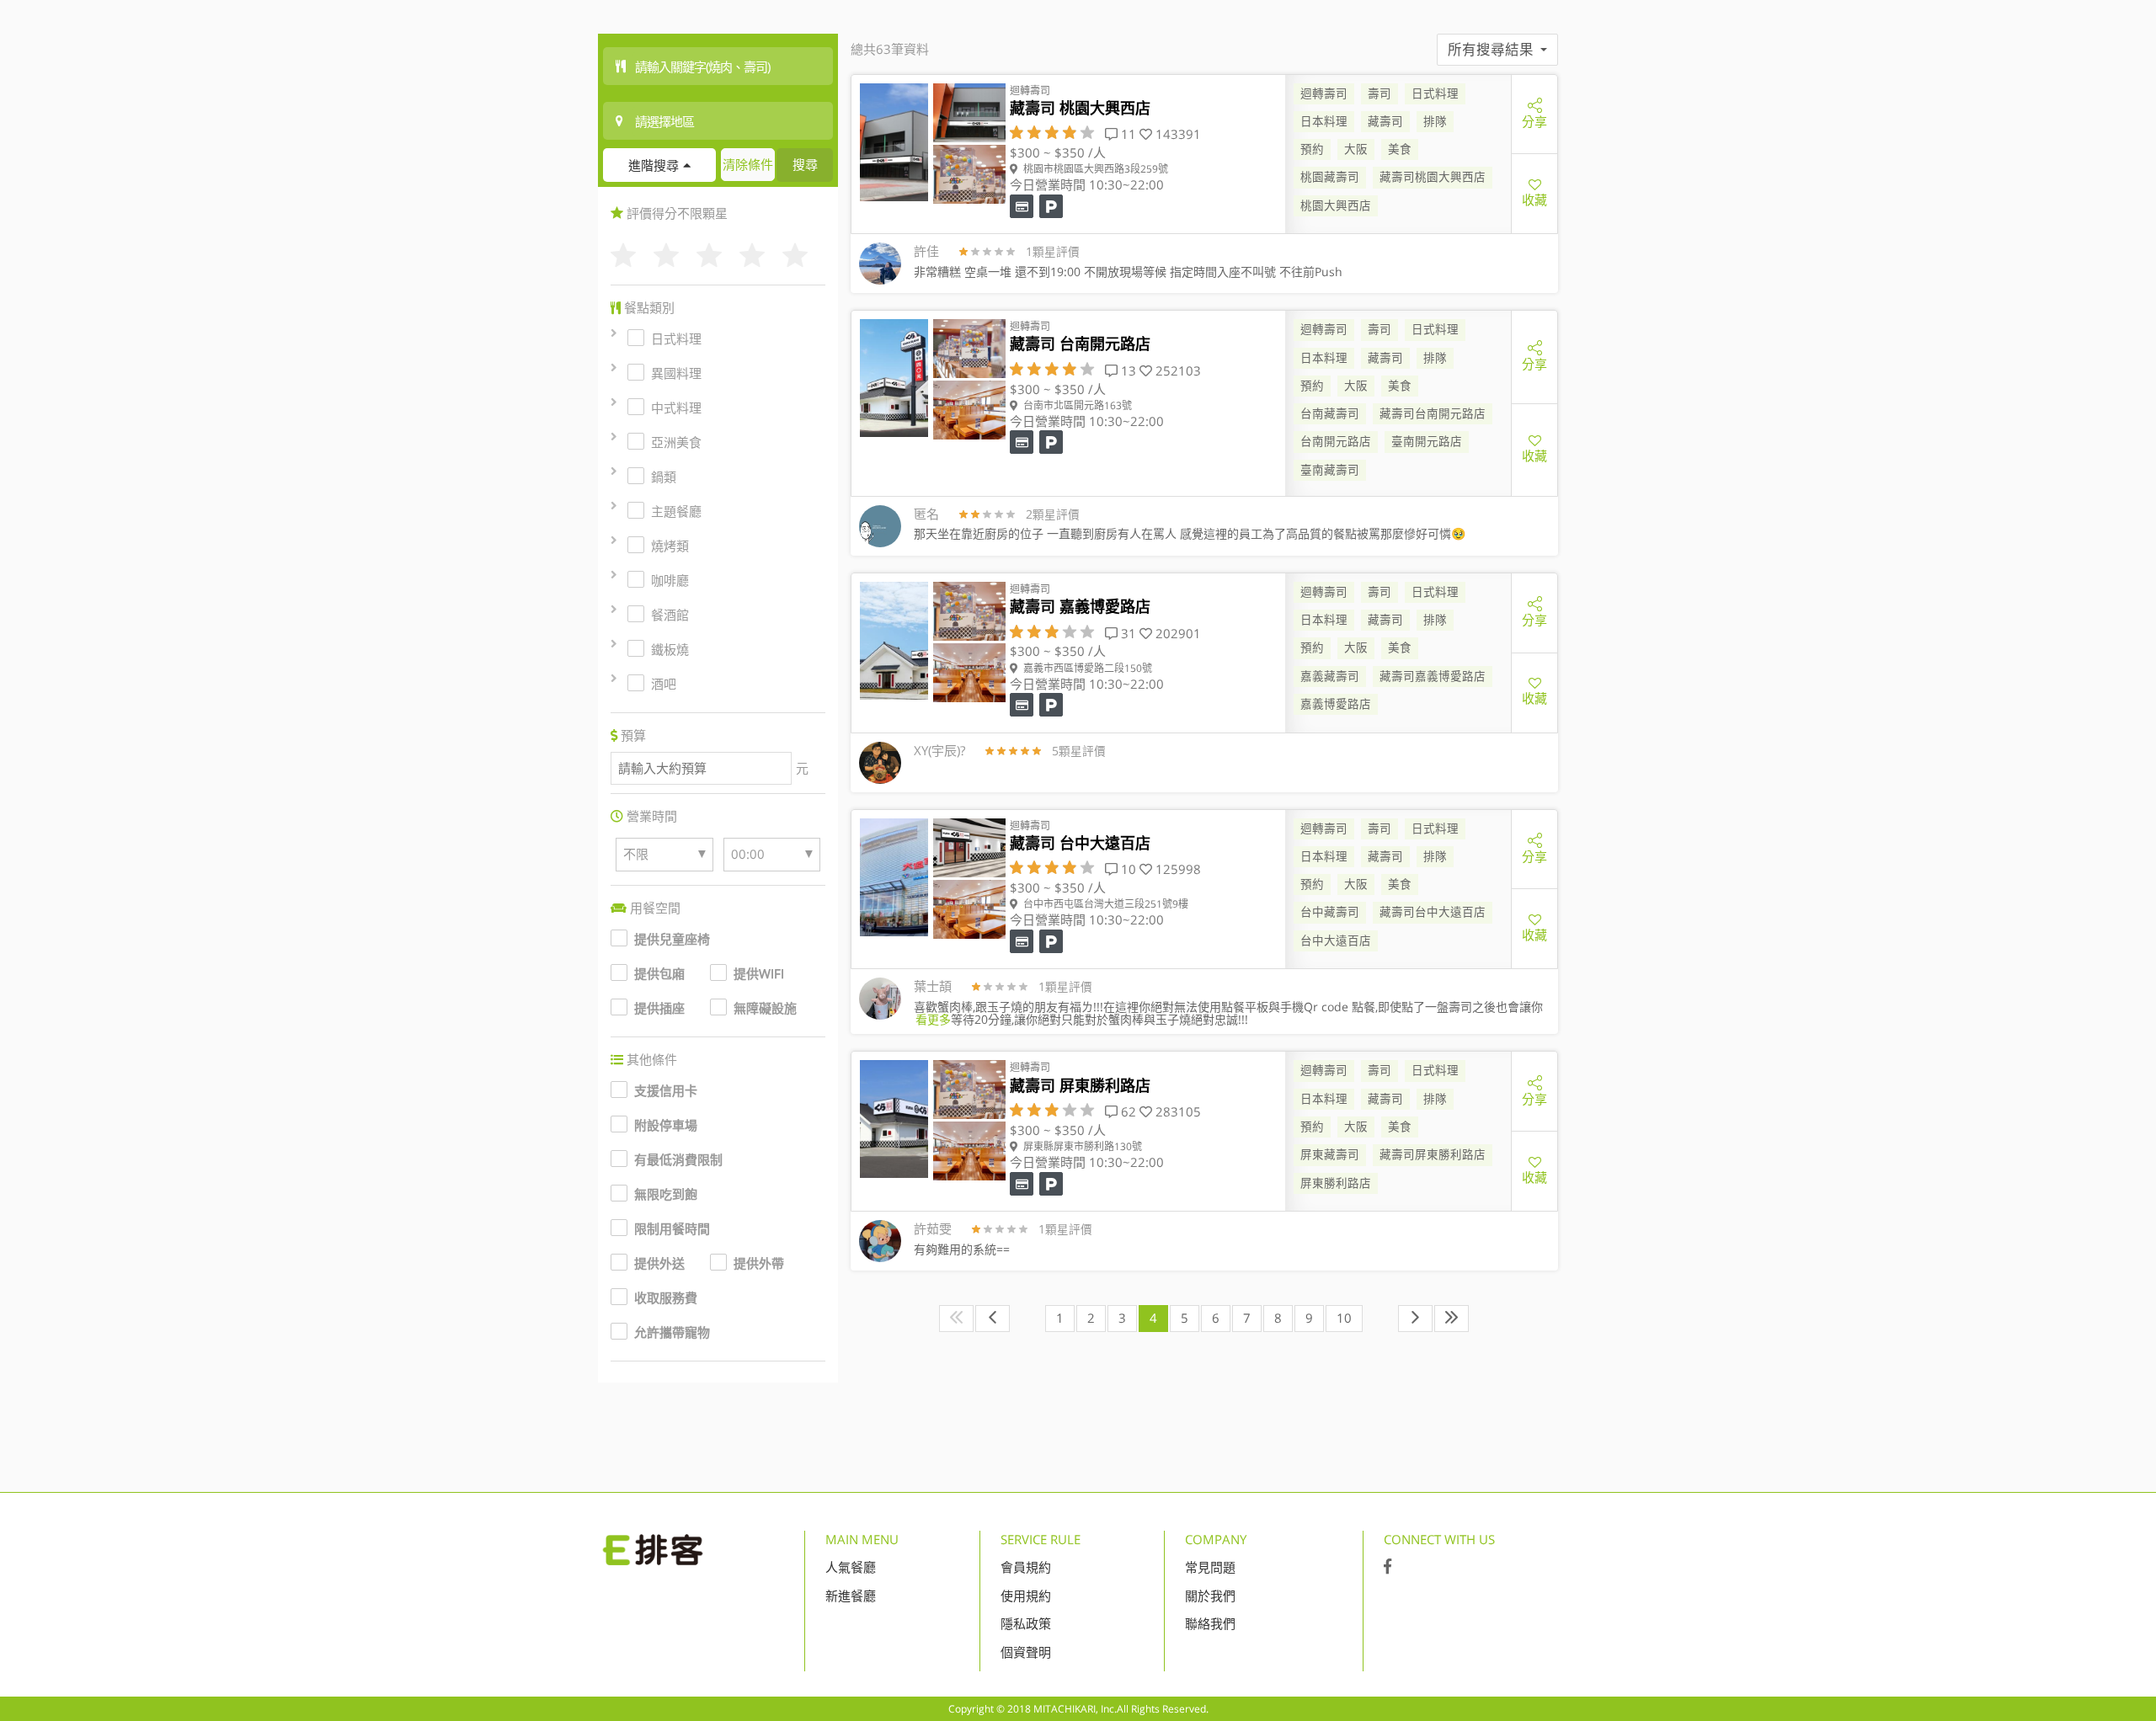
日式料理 (1435, 93)
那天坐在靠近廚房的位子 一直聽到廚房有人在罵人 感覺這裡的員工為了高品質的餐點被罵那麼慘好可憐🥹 (1190, 533)
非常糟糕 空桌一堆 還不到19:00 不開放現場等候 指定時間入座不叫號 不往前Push (1128, 272)
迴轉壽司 (1324, 93)
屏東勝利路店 (1336, 1183)
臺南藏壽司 (1330, 470)
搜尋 (805, 164)
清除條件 (748, 164)
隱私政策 (1026, 1623)
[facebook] (1388, 1567)
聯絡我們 (1210, 1623)
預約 (1312, 149)
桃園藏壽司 (1330, 177)
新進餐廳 (851, 1596)
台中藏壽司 (1330, 912)
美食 (1400, 149)
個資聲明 (1026, 1652)
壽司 (1380, 93)
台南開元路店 (1336, 441)
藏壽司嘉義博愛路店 (1433, 676)
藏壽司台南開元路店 (1433, 413)
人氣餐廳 (851, 1567)
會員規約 (1026, 1567)
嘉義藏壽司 (1330, 676)
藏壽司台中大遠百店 (1433, 912)
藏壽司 (1385, 121)
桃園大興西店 (1336, 205)
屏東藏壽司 (1330, 1154)
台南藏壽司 (1330, 413)
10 (1344, 1318)
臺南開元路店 (1427, 441)
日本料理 (1324, 121)
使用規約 (1026, 1596)
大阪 (1356, 149)
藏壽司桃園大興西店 (1433, 177)
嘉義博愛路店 (1336, 704)
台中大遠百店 (1336, 940)
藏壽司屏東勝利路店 (1433, 1154)
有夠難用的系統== (962, 1249)
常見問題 (1210, 1567)
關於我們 (1210, 1596)
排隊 (1435, 121)
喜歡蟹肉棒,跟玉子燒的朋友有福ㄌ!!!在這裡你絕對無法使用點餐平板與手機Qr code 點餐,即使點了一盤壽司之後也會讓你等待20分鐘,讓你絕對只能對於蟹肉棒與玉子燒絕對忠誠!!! (1228, 1013)
